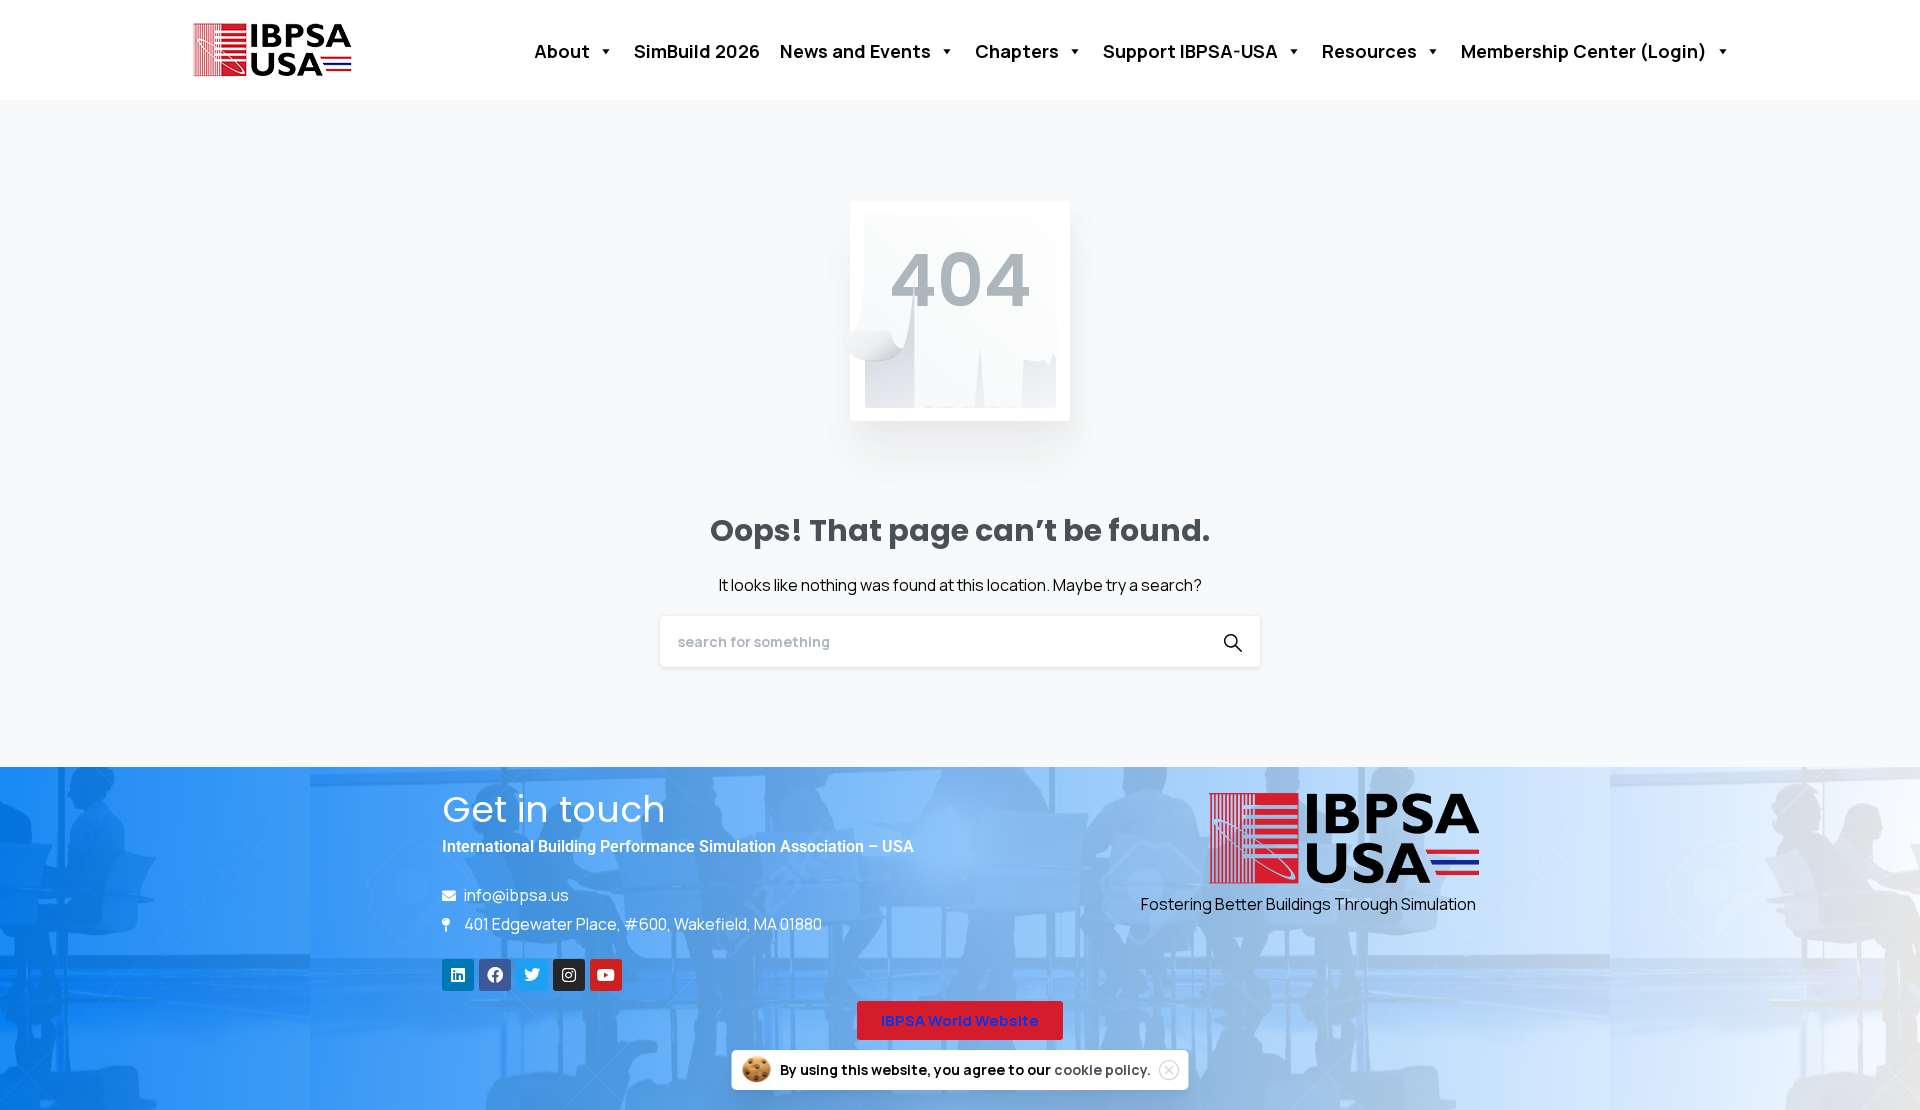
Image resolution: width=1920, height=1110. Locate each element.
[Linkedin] (458, 975)
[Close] (1169, 1070)
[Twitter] (532, 975)
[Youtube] (606, 975)
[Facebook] (495, 975)
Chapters (1017, 51)
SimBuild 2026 (697, 51)
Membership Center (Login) (1584, 51)
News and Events (855, 51)
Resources (1369, 51)
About (562, 51)
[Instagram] (569, 975)
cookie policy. (1102, 1069)
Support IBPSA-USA (1190, 51)
